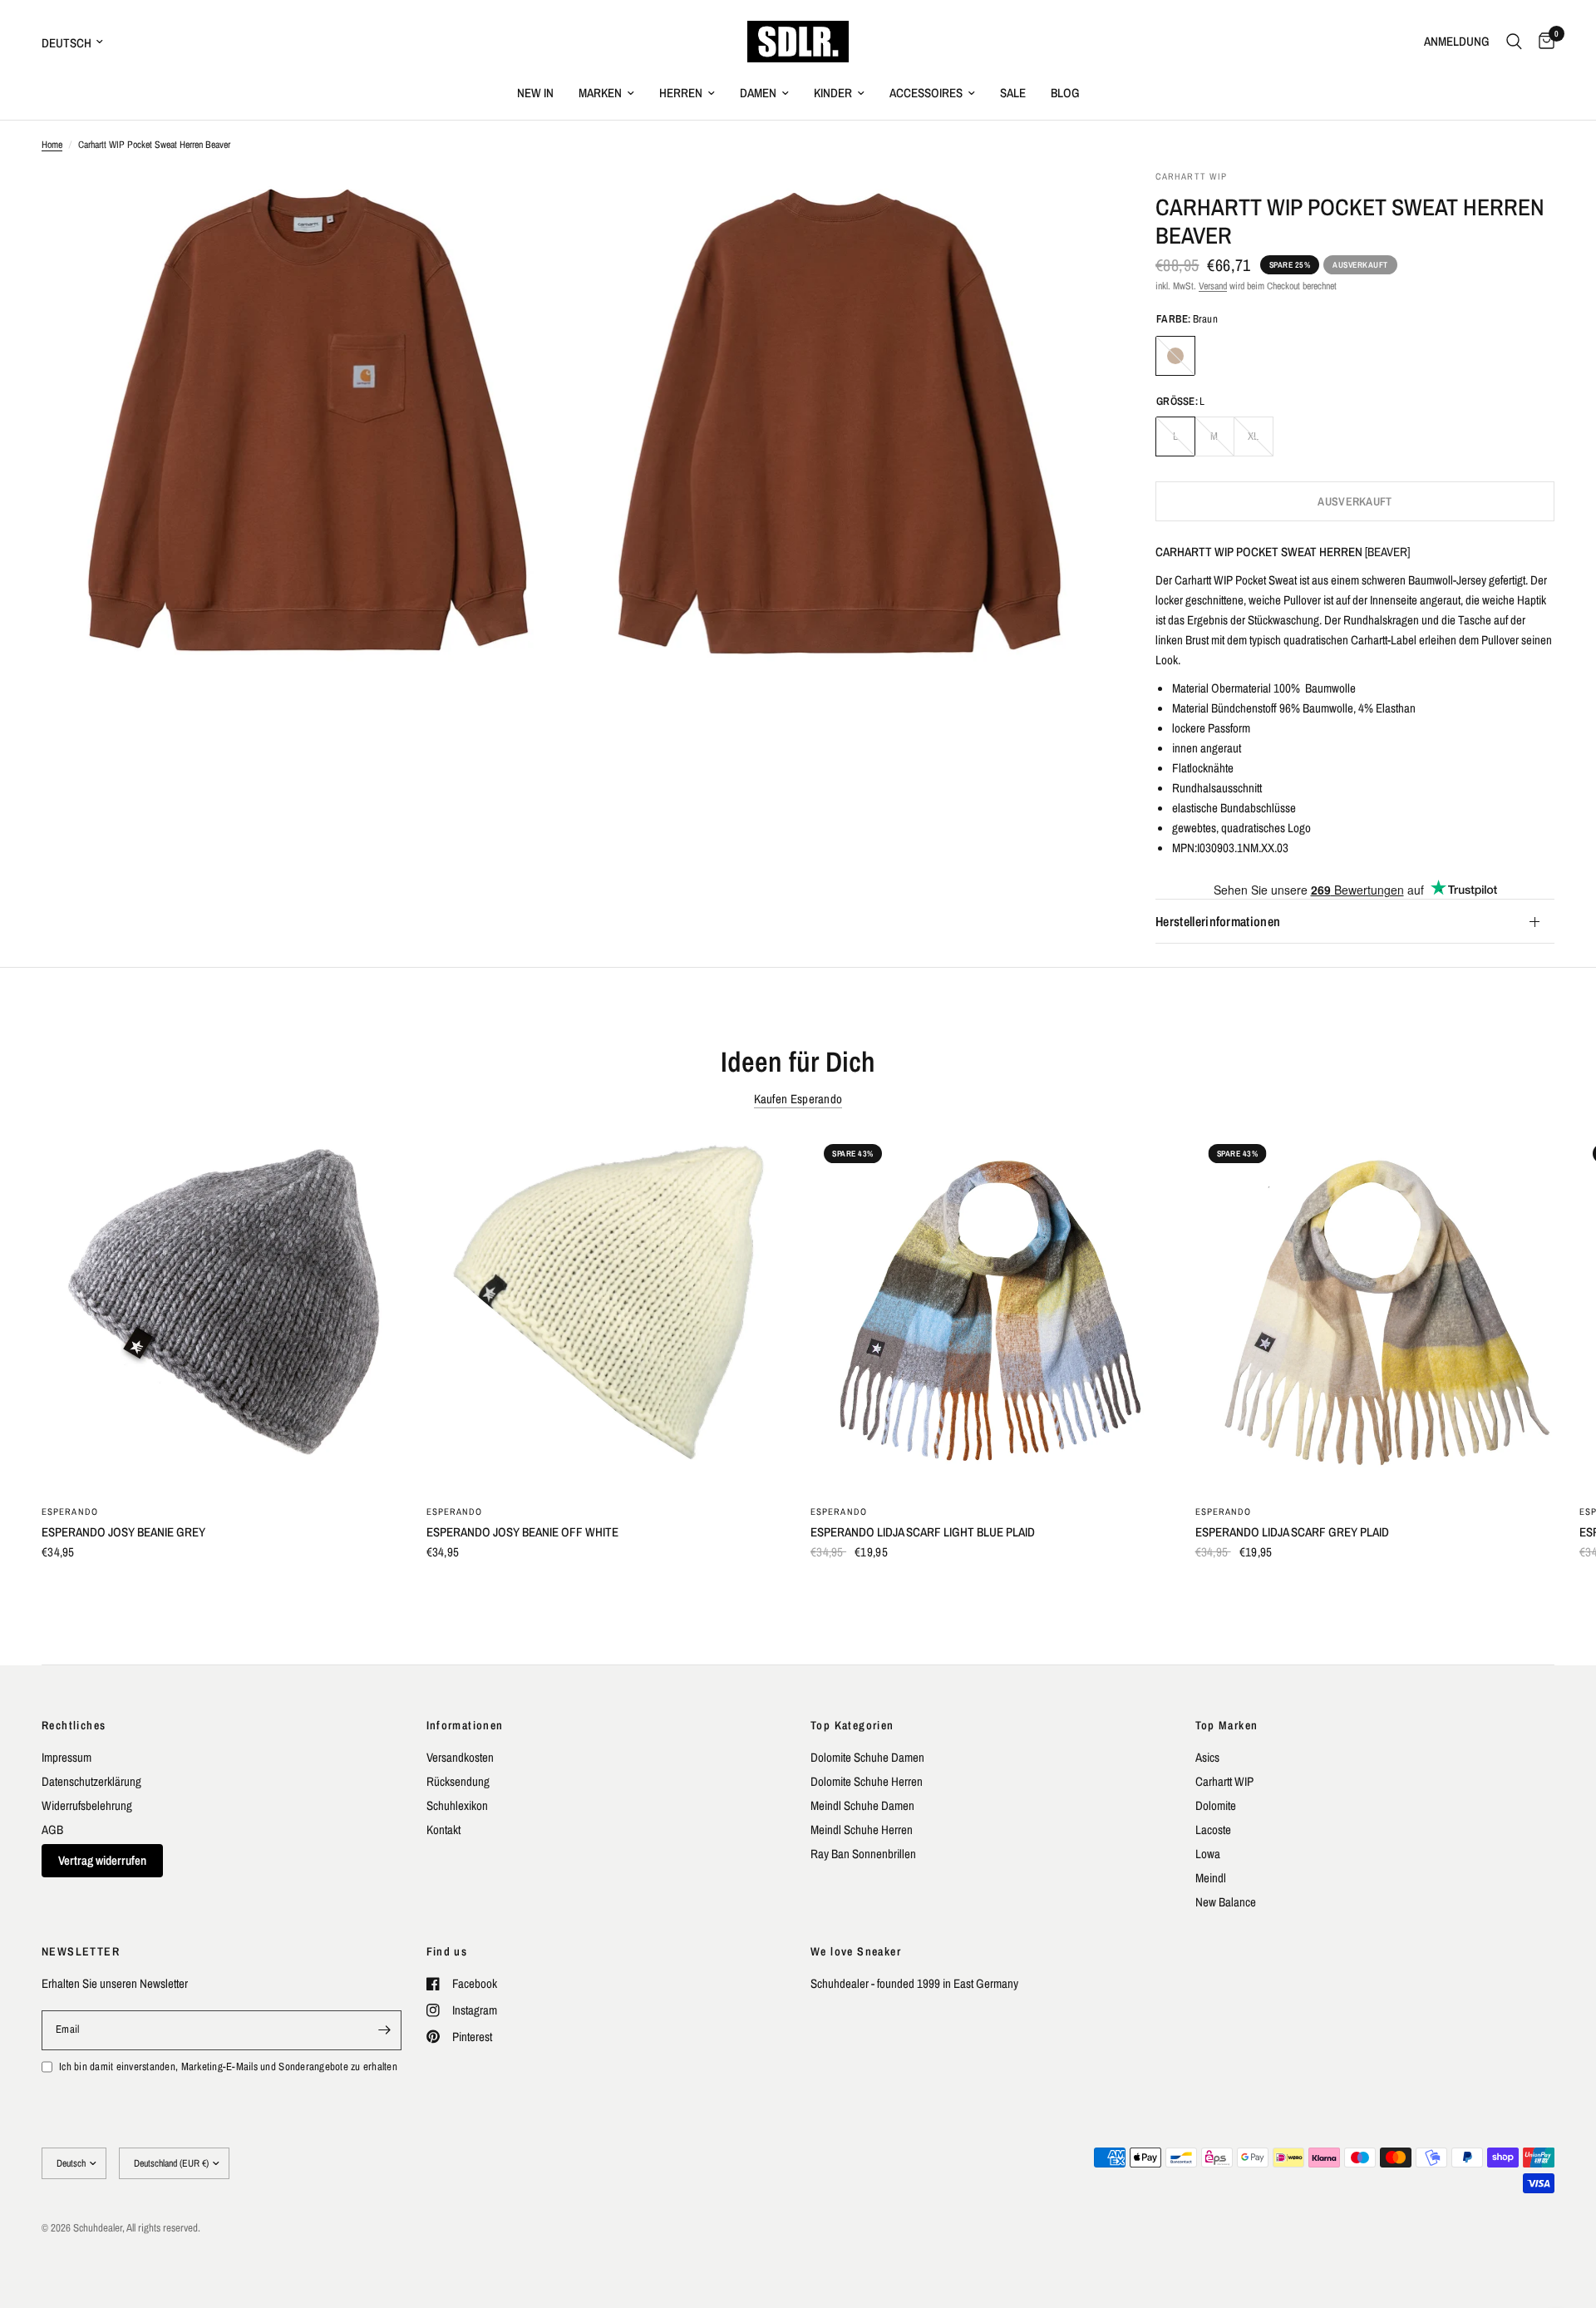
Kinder (833, 93)
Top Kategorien (852, 1725)
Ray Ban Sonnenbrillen (863, 1854)
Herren (681, 93)
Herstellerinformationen (1218, 922)
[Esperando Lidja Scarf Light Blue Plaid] (990, 1311)
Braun (1175, 356)
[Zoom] (538, 205)
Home (52, 145)
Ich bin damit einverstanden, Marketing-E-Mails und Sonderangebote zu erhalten (228, 2066)
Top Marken (1227, 1725)
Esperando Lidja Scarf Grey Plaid (1292, 1531)
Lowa (1208, 1854)
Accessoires (926, 93)
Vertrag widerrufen (102, 1860)
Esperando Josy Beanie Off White (522, 1531)
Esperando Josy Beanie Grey (123, 1531)
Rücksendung (458, 1781)
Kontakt (443, 1830)
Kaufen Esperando (798, 1099)
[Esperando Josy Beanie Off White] (606, 1311)
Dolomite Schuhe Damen (867, 1757)
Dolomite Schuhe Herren (867, 1781)
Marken (600, 93)
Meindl (1211, 1878)
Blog (1065, 93)
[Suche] (1514, 42)
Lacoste (1213, 1830)
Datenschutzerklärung (91, 1781)
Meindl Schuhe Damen (862, 1805)
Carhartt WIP (1224, 1781)
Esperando (70, 1511)
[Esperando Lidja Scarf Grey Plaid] (1375, 1311)
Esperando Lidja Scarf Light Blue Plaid (923, 1531)
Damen (758, 93)
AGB (52, 1830)
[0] (1542, 42)
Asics (1207, 1757)
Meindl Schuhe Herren (862, 1830)
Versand (1213, 286)
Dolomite (1216, 1805)
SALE (1013, 93)
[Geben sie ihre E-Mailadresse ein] (385, 2030)
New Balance (1226, 1902)
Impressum (66, 1757)
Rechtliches (74, 1725)
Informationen (465, 1725)
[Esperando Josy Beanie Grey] (222, 1311)
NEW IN (535, 93)
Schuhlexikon (457, 1805)
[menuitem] (535, 93)
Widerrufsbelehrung (87, 1805)
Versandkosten (460, 1757)
